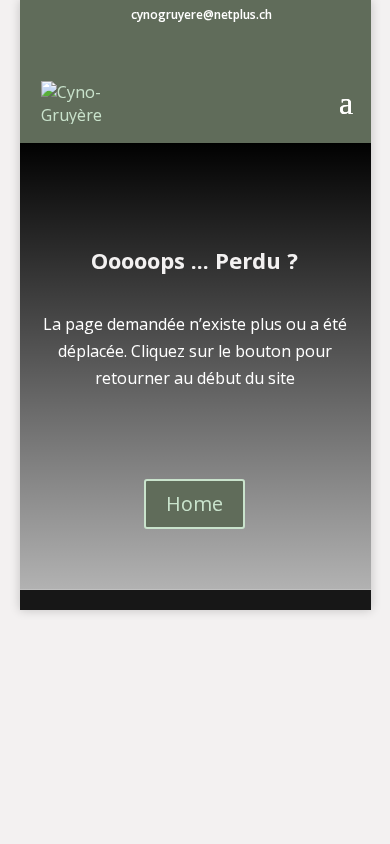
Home (194, 503)
